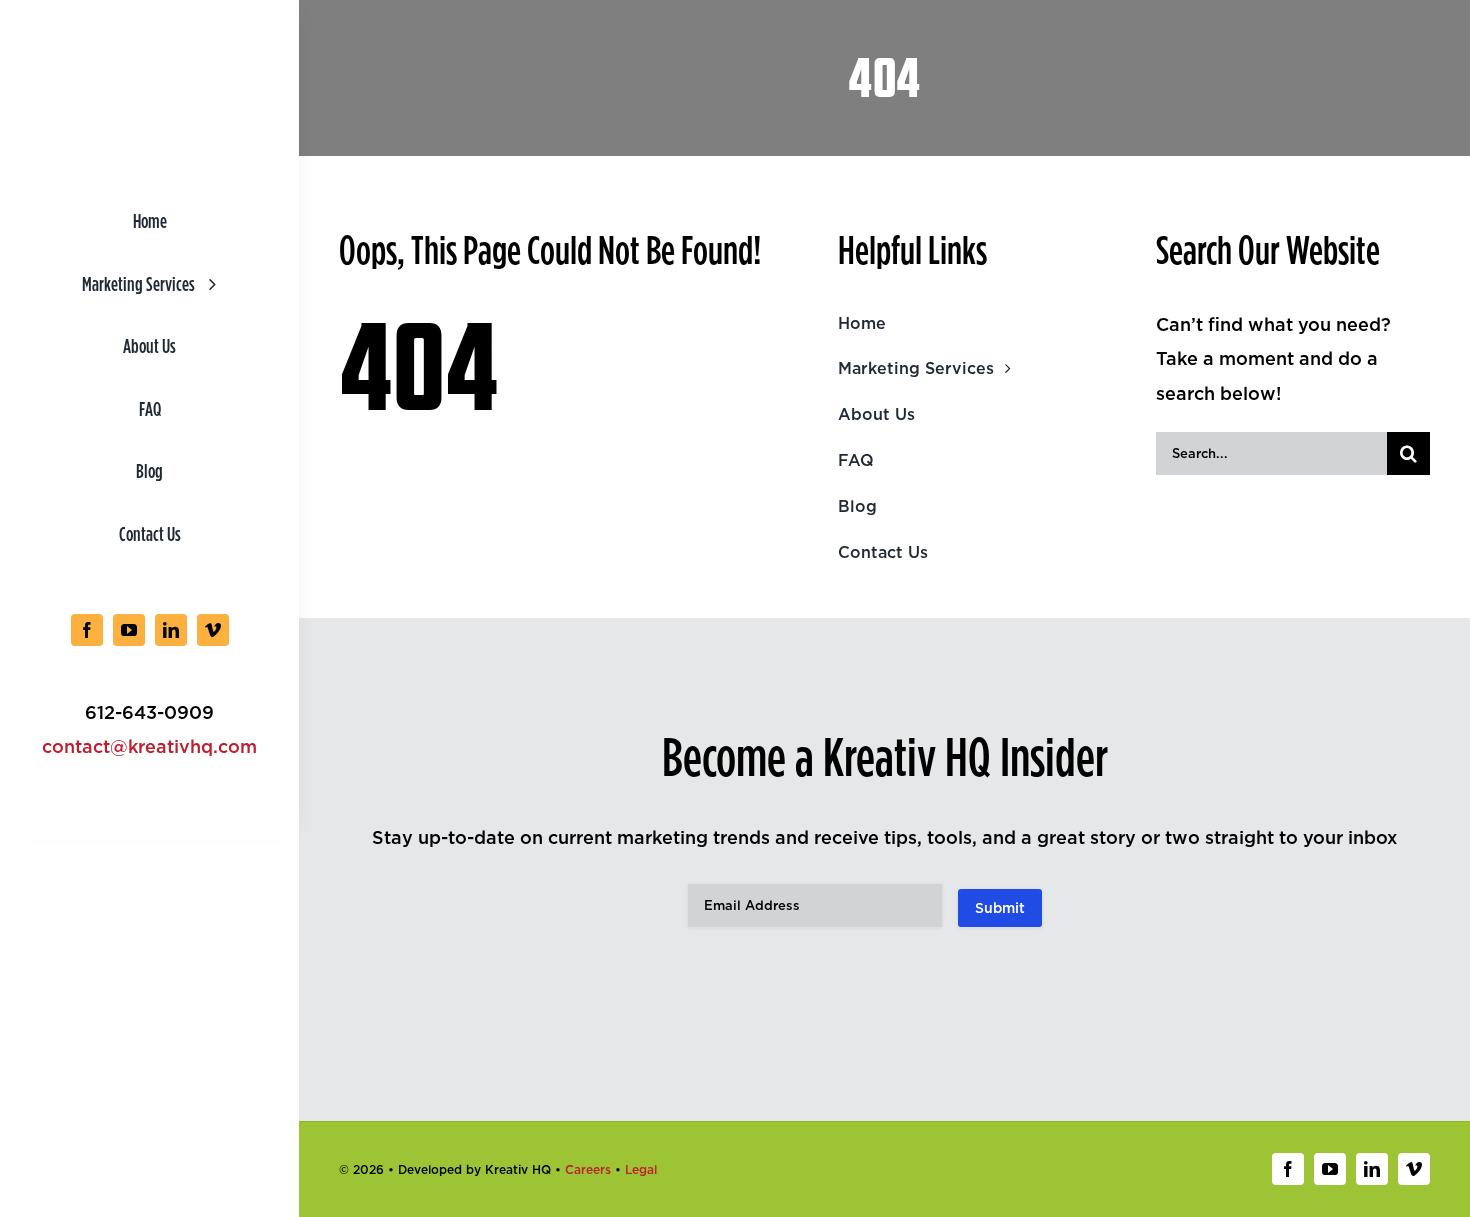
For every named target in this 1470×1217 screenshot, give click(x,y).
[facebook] (87, 630)
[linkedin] (171, 630)
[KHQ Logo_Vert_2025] (150, 44)
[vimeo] (213, 630)
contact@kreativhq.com (149, 746)
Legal (641, 1169)
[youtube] (129, 630)
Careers (588, 1169)
